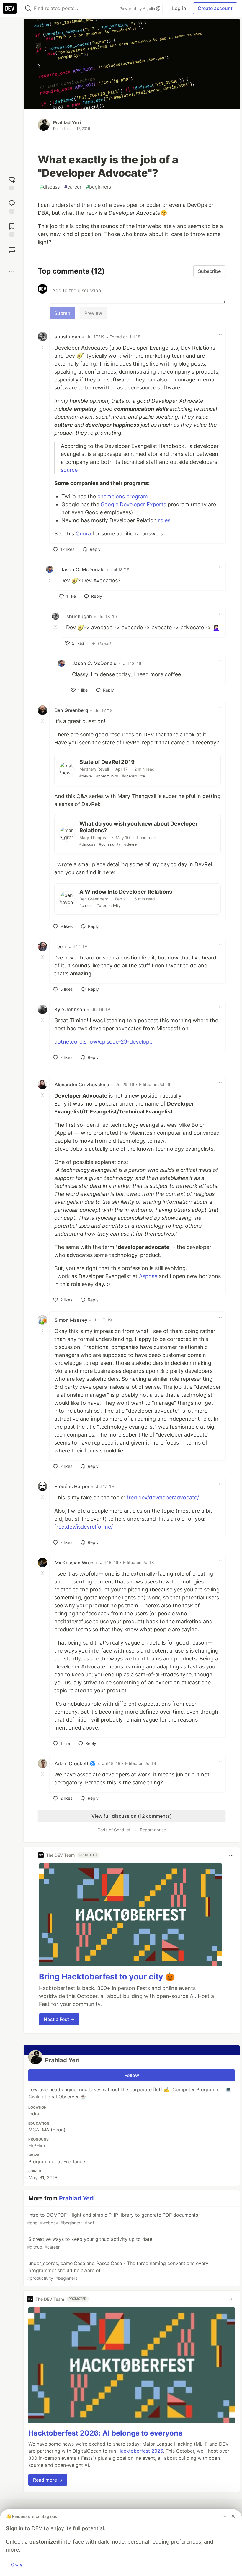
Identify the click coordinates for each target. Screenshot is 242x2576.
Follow (132, 2075)
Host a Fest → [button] (59, 2019)
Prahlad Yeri (67, 122)
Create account (215, 8)
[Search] (28, 8)
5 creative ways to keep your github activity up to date (90, 2243)
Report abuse (153, 1830)
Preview (93, 313)
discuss (50, 187)
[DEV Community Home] (10, 8)
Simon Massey (71, 1320)
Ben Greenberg (71, 710)
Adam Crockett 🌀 (75, 1763)
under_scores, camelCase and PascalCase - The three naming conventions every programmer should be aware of (118, 2270)
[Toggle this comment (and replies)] (43, 347)
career (73, 187)
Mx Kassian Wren (74, 1563)
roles (164, 520)
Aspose (148, 1276)
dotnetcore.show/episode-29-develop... (104, 1042)
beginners (99, 187)
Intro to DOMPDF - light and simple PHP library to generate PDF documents (113, 2219)
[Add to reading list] (12, 229)
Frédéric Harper (72, 1486)
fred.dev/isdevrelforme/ (84, 1527)
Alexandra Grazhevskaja (82, 1085)
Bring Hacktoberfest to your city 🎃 (107, 1977)
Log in (179, 8)
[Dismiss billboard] (233, 2516)
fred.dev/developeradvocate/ (163, 1497)
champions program (123, 496)
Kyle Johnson (70, 1009)
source (69, 470)
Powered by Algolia (138, 9)
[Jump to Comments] (12, 206)
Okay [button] (17, 2564)
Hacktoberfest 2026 (140, 2451)
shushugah (67, 337)
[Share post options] (12, 271)
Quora (83, 534)
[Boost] (12, 250)
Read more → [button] (48, 2480)
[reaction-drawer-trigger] (12, 183)
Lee (59, 946)
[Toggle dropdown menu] (220, 334)
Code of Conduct (114, 1830)
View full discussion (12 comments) (132, 1816)
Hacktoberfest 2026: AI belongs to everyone (105, 2433)
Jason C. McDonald (83, 569)
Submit (62, 313)
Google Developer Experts (133, 504)
